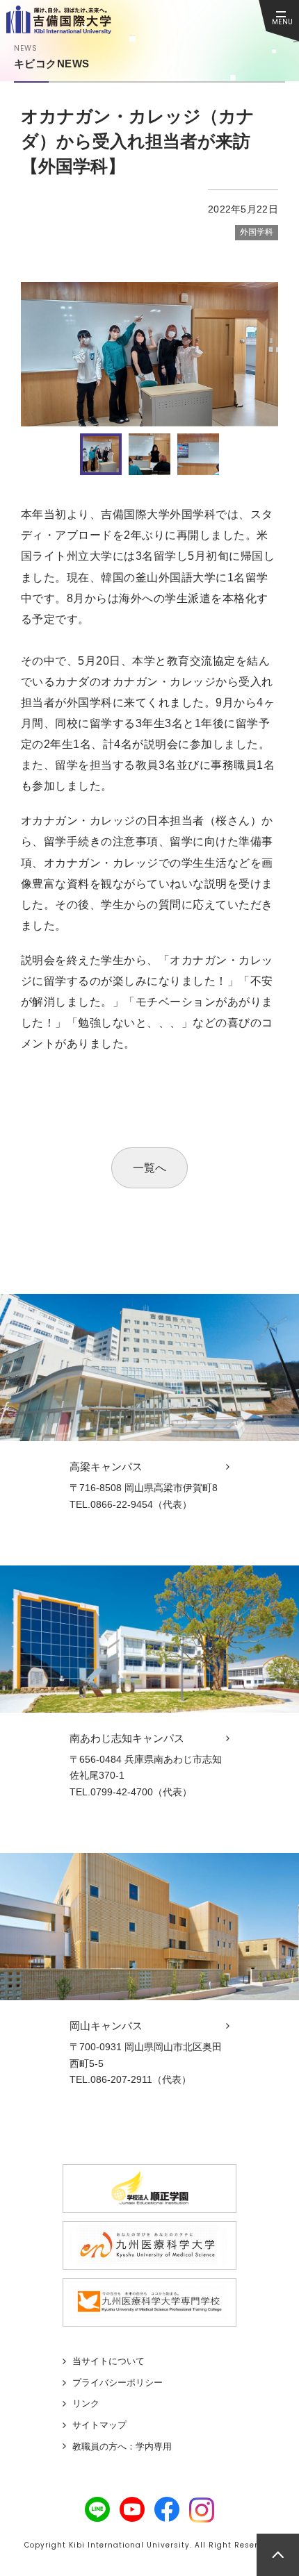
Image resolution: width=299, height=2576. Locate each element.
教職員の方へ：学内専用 (122, 2446)
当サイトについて (108, 2361)
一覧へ (149, 1168)
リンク (86, 2403)
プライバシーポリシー (118, 2383)
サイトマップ (99, 2425)
